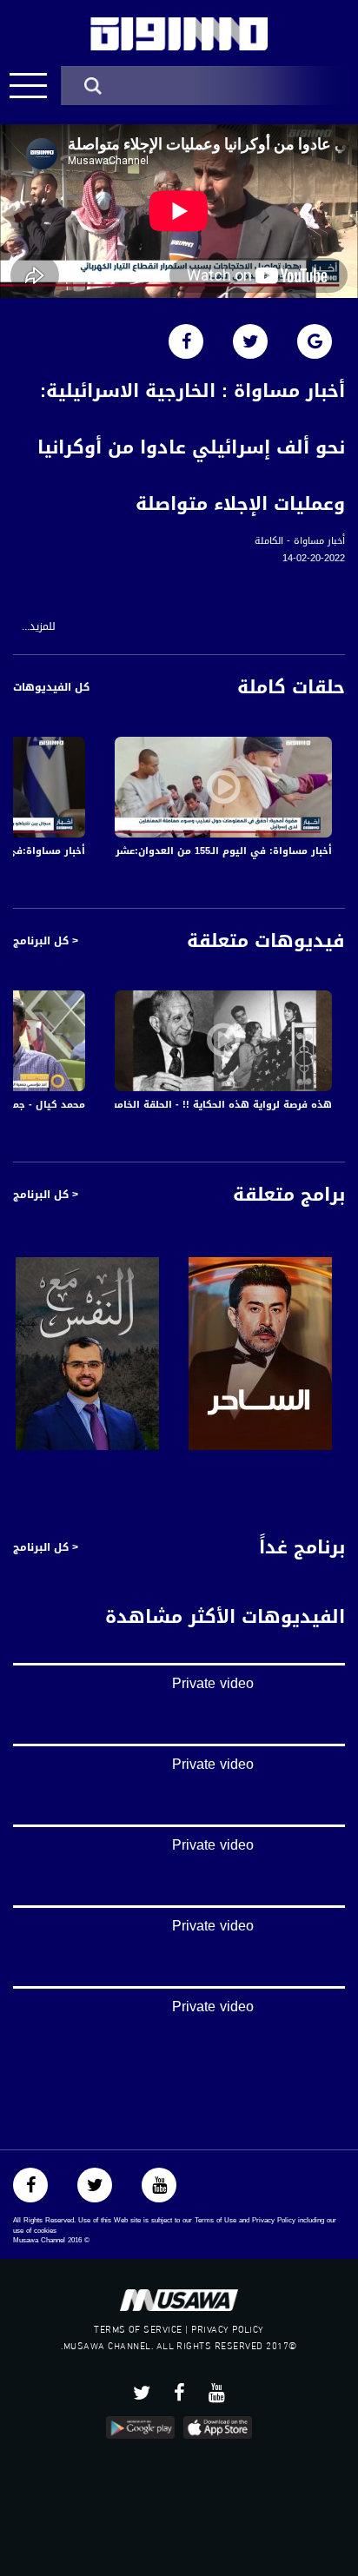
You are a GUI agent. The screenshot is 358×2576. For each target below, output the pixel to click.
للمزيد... (39, 627)
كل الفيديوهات (51, 687)
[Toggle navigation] (28, 86)
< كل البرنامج (46, 941)
